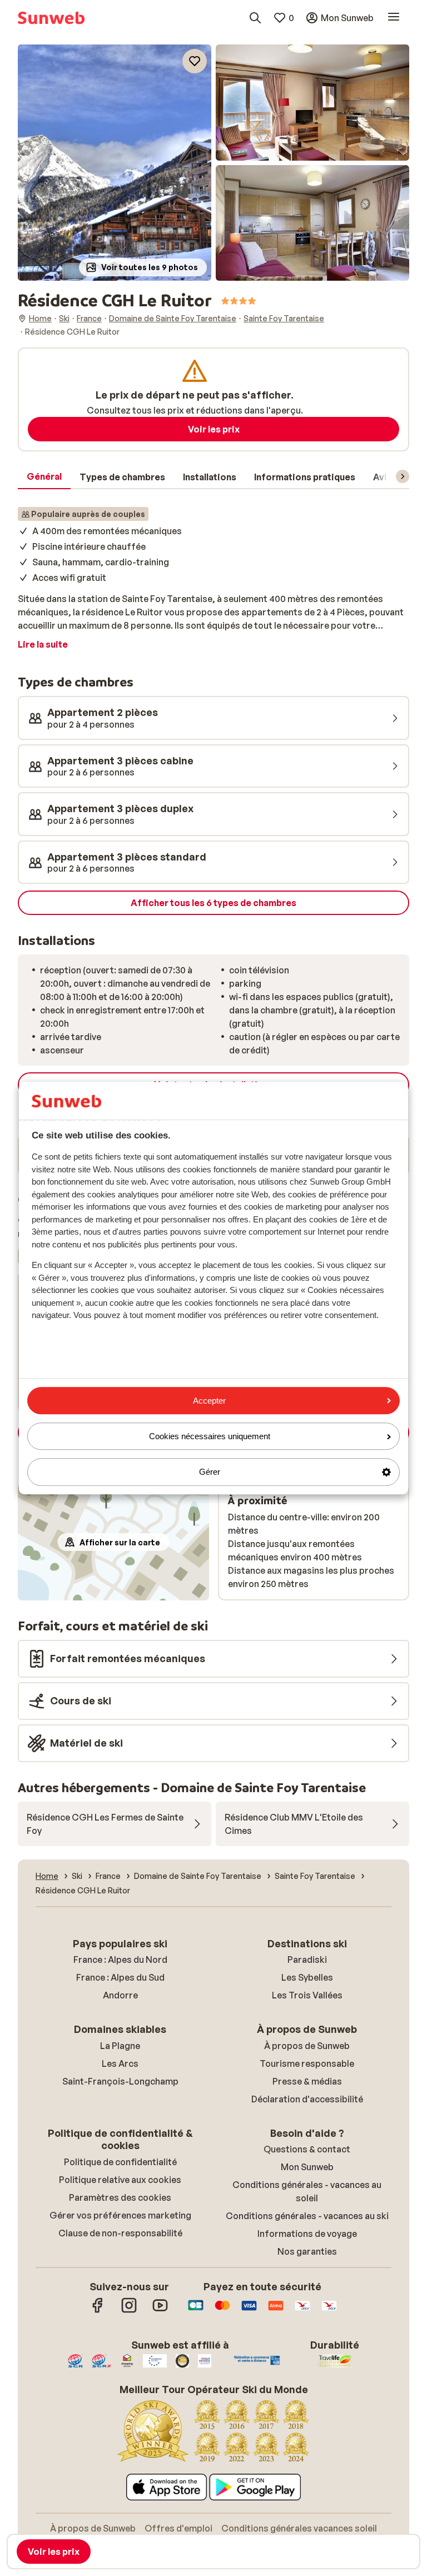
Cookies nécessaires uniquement (210, 1436)
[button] (115, 163)
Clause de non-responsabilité (120, 2233)
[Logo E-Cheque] (329, 2311)
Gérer (210, 1472)
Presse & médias (307, 2081)
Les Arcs (120, 2063)
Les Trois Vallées (307, 1995)
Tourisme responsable (307, 2063)
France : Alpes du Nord (120, 1960)
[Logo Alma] (276, 2311)
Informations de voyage (307, 2234)
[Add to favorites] (195, 61)
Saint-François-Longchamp (120, 2081)
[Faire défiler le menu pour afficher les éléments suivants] (403, 476)
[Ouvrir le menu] (394, 18)
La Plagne (120, 2046)
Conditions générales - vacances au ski (307, 2216)
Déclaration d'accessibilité (307, 2099)
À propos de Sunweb (307, 2046)
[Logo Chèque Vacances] (302, 2311)
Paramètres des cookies (120, 2197)
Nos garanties (307, 2251)
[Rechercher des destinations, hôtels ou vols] (255, 18)
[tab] (44, 477)
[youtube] (160, 2311)
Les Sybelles (307, 1977)
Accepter (209, 1401)
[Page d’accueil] (51, 18)
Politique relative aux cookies (120, 2180)
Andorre (120, 1995)
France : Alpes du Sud (120, 1977)
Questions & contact (307, 2149)
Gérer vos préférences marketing (120, 2215)
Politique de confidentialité (120, 2162)
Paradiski (307, 1960)
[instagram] (129, 2311)
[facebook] (98, 2311)
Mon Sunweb (307, 2167)
